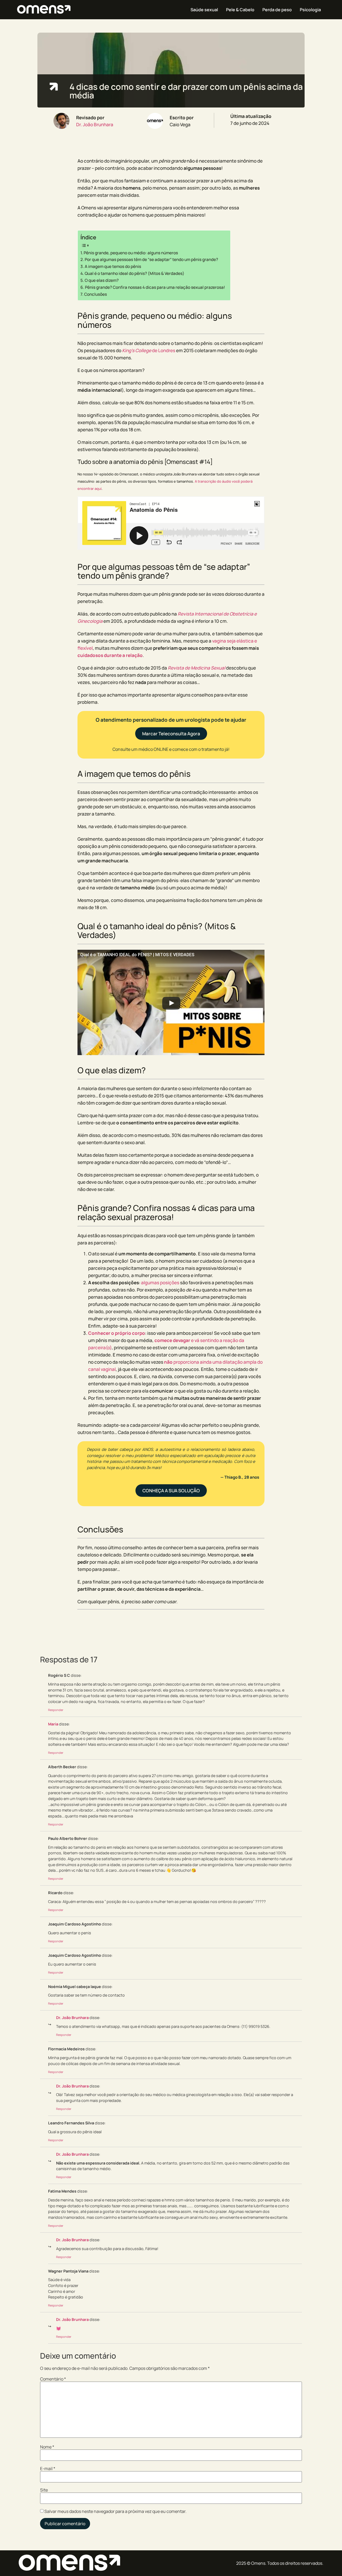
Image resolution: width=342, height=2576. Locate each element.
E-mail (48, 2469)
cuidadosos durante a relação (110, 655)
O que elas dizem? (102, 280)
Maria (53, 1724)
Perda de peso (277, 10)
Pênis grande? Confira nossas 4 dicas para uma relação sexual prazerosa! (155, 287)
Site (44, 2490)
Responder (56, 1710)
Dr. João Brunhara (95, 124)
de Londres (149, 350)
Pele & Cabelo (240, 10)
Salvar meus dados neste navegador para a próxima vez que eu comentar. (115, 2511)
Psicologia (310, 10)
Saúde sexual (204, 10)
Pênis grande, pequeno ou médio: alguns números (131, 253)
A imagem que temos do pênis (113, 266)
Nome (47, 2447)
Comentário (53, 2379)
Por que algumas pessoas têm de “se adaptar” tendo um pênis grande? (151, 259)
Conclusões (96, 294)
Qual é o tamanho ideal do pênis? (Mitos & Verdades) (135, 273)
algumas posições (160, 1283)
